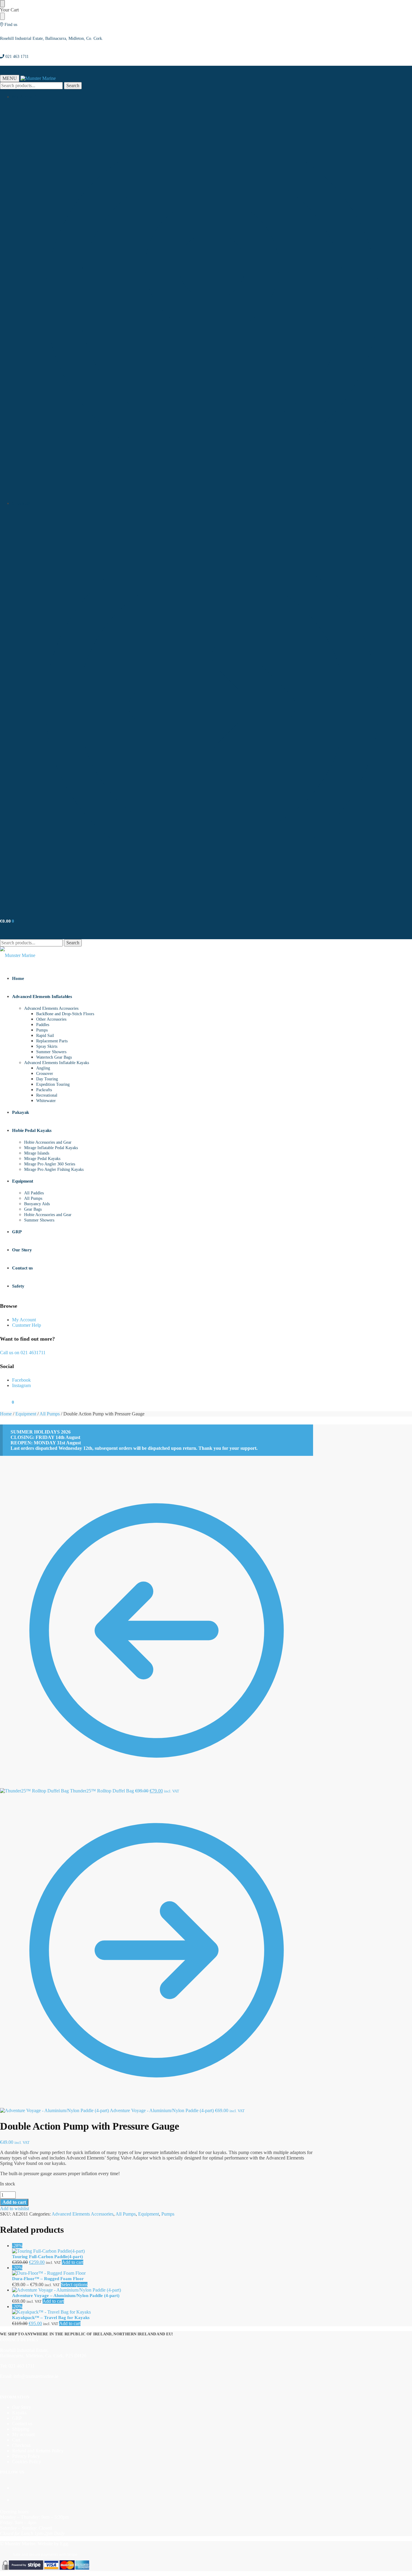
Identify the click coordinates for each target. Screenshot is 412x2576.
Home (6, 1414)
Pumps (168, 2214)
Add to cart (14, 2202)
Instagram (21, 1385)
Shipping (21, 2429)
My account (23, 2434)
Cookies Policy (27, 2462)
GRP (17, 2418)
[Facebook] (14, 2488)
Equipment (26, 1414)
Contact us (22, 2424)
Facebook (21, 1380)
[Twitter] (14, 2500)
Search (73, 86)
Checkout (21, 503)
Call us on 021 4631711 (23, 1353)
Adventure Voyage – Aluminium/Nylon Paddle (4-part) (66, 2296)
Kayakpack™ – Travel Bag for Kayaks (51, 2318)
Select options (74, 2284)
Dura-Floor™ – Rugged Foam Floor (48, 2279)
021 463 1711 (17, 57)
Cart (16, 2440)
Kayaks (19, 2413)
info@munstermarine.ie (36, 2376)
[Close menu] (2, 4)
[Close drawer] (2, 16)
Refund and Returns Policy (38, 2451)
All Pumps (50, 1414)
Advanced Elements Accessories (82, 2214)
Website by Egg (53, 2544)
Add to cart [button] (73, 2262)
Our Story (22, 2407)
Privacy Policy (26, 2456)
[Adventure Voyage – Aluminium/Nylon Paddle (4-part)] (163, 2290)
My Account (24, 97)
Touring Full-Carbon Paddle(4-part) (48, 2257)
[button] (7, 921)
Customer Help (27, 1325)
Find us (11, 25)
